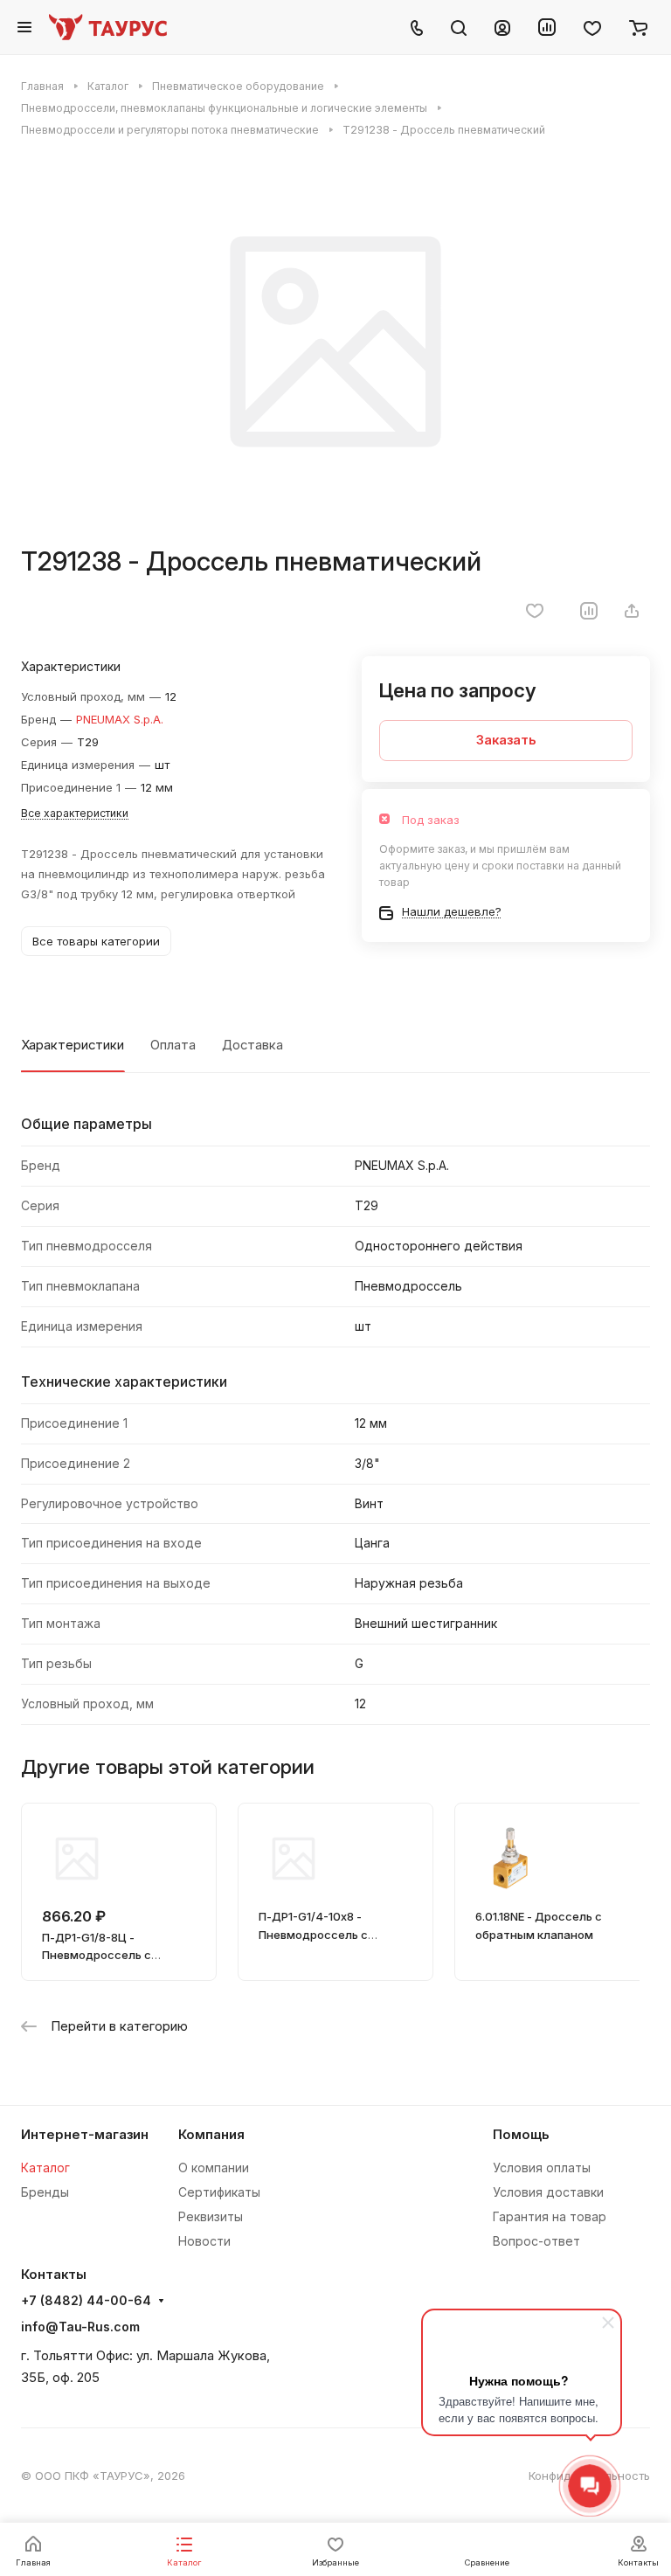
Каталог (45, 2167)
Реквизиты (211, 2216)
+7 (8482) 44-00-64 (86, 2301)
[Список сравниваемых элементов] (547, 27)
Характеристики (73, 1045)
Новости (204, 2241)
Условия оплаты (542, 2167)
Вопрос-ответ (536, 2241)
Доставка (252, 1045)
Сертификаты (219, 2192)
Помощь (521, 2135)
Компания (211, 2135)
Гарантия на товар (550, 2216)
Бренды (45, 2192)
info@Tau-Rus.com (80, 2327)
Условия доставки (548, 2192)
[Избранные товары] (592, 27)
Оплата (173, 1045)
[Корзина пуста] (638, 27)
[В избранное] (535, 611)
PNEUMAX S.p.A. (120, 719)
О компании (214, 2167)
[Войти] (502, 27)
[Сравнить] (589, 611)
